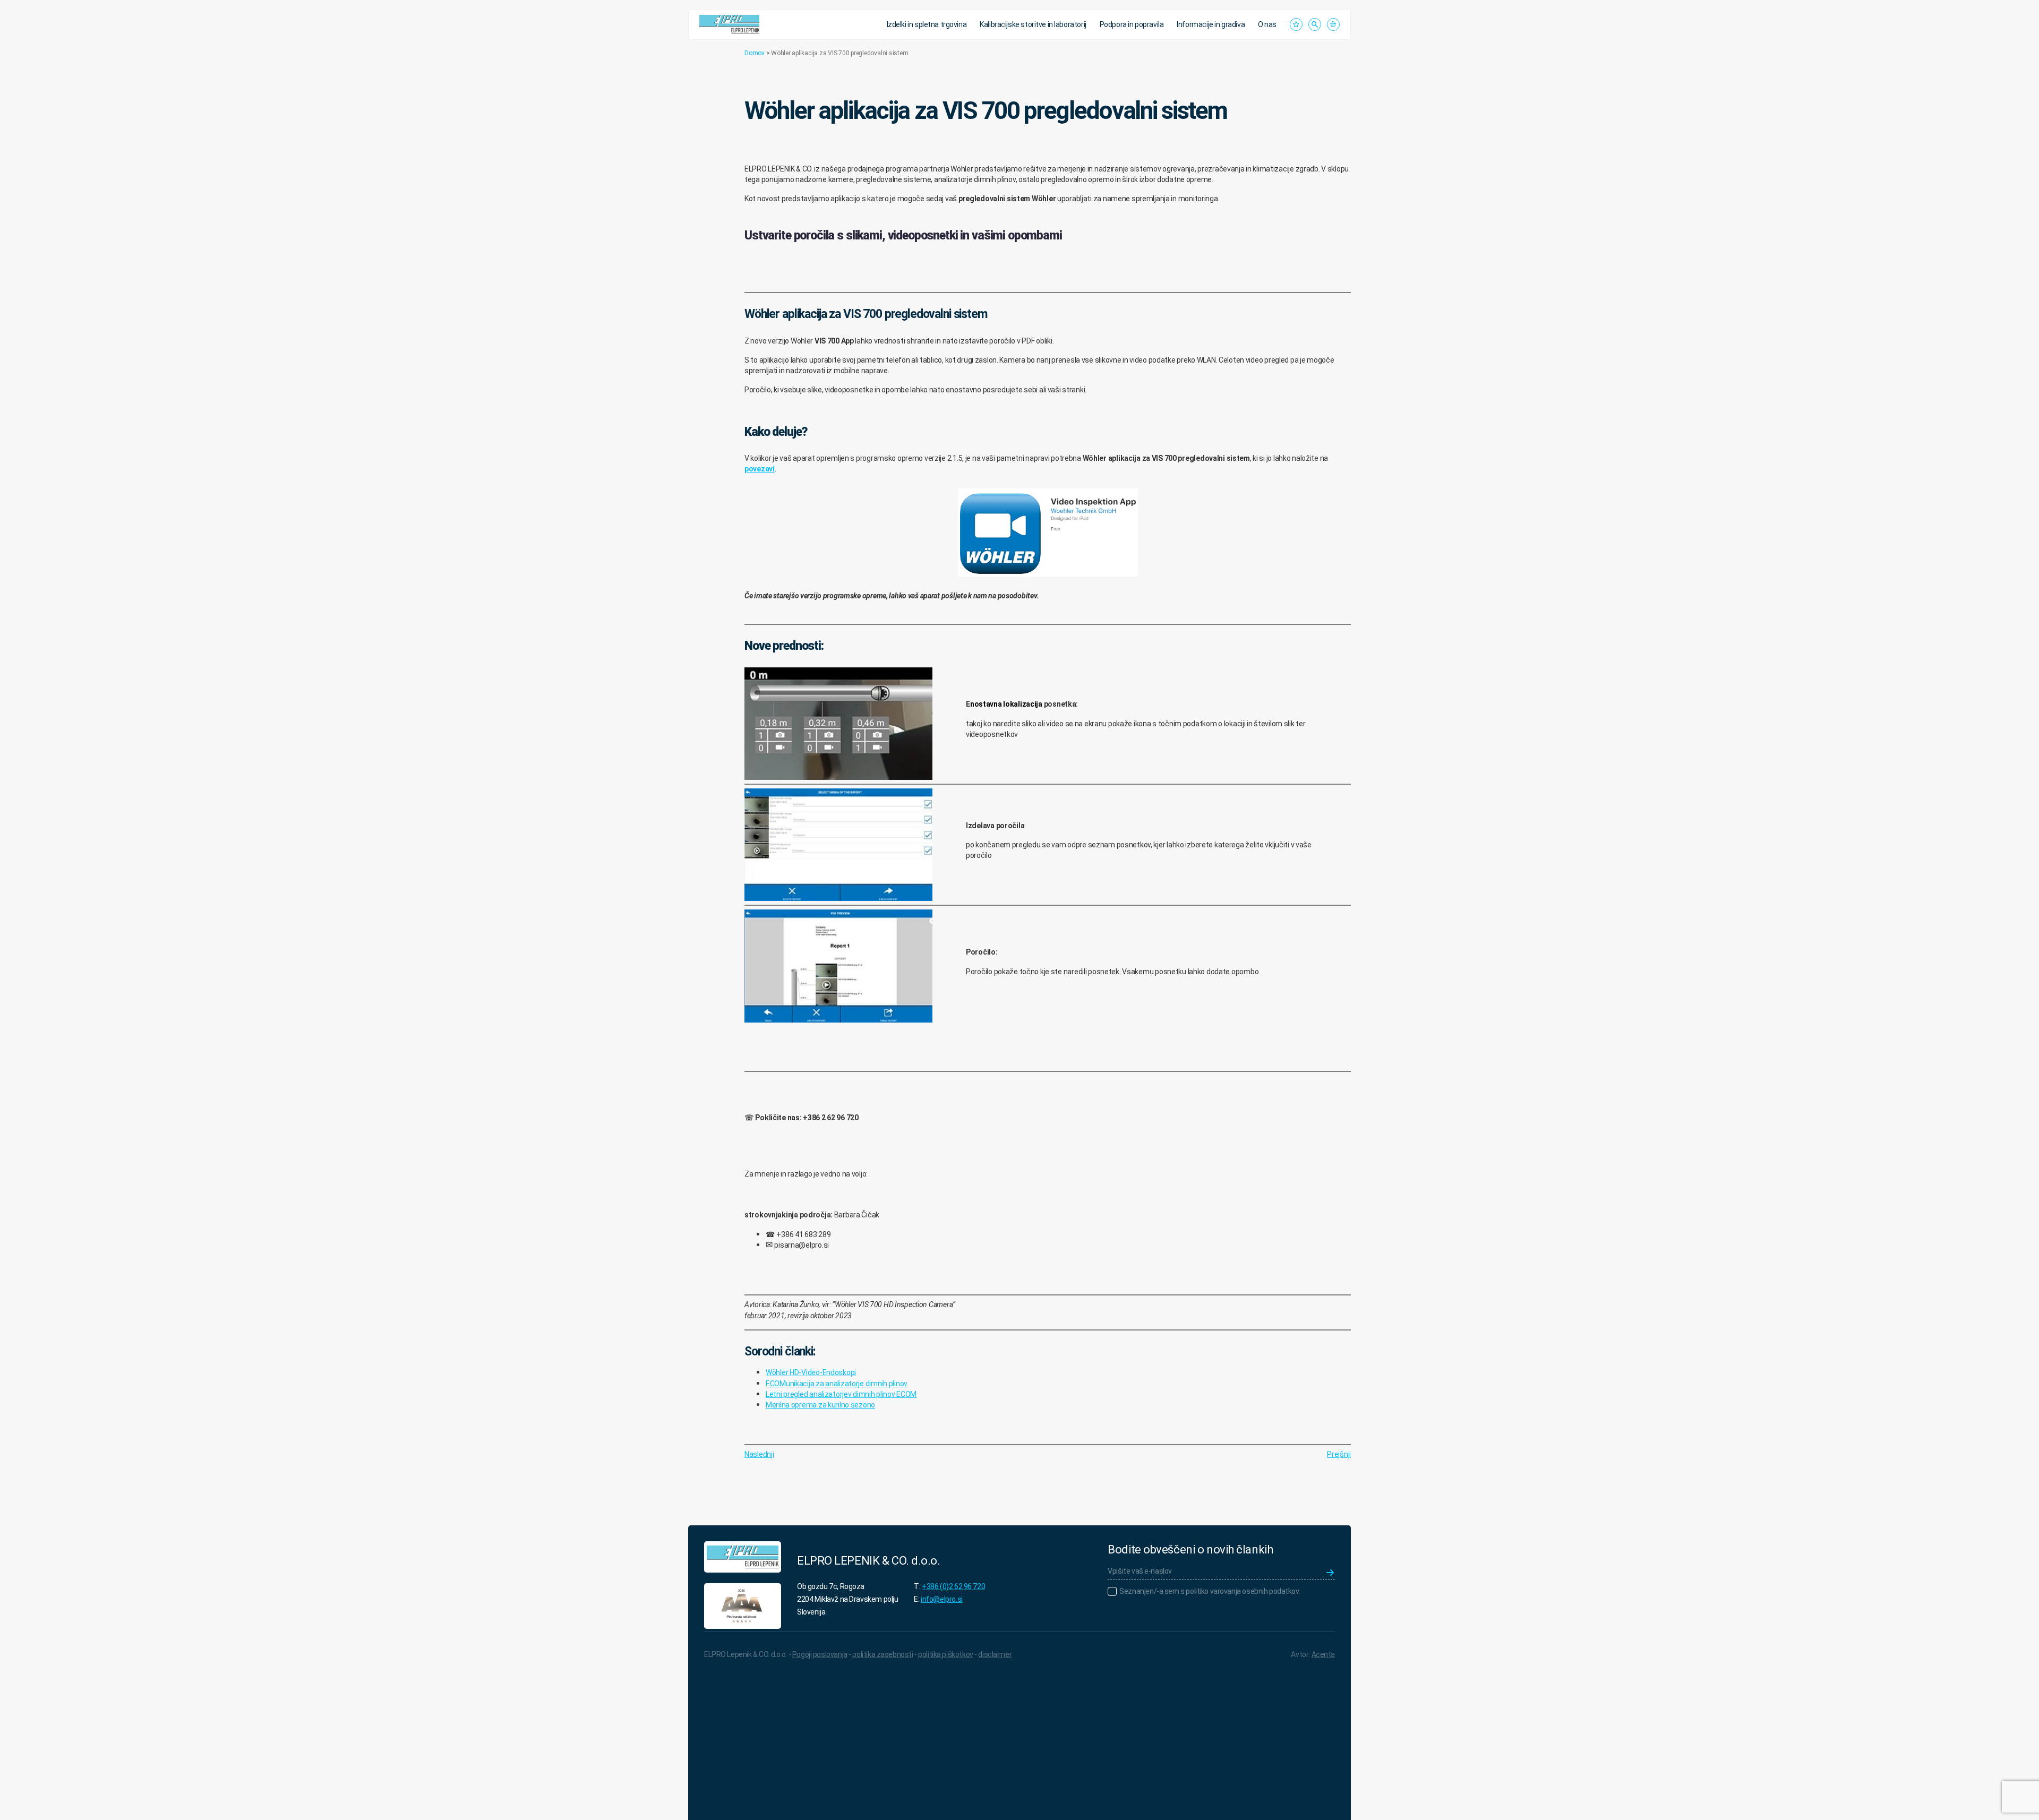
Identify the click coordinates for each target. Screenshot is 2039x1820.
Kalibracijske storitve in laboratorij (1033, 24)
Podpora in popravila (1132, 24)
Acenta (1323, 1654)
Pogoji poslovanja (820, 1654)
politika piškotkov (945, 1654)
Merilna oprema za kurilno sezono (820, 1405)
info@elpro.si (942, 1599)
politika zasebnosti (883, 1654)
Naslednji (759, 1454)
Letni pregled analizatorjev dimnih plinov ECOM (841, 1394)
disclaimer (995, 1654)
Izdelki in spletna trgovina (927, 24)
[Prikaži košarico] (1333, 24)
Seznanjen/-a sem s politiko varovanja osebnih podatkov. (1210, 1591)
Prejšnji (1339, 1454)
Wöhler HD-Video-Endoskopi (811, 1372)
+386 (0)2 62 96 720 (953, 1586)
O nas (1267, 24)
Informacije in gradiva (1211, 24)
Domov (755, 53)
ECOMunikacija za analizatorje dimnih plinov (837, 1384)
